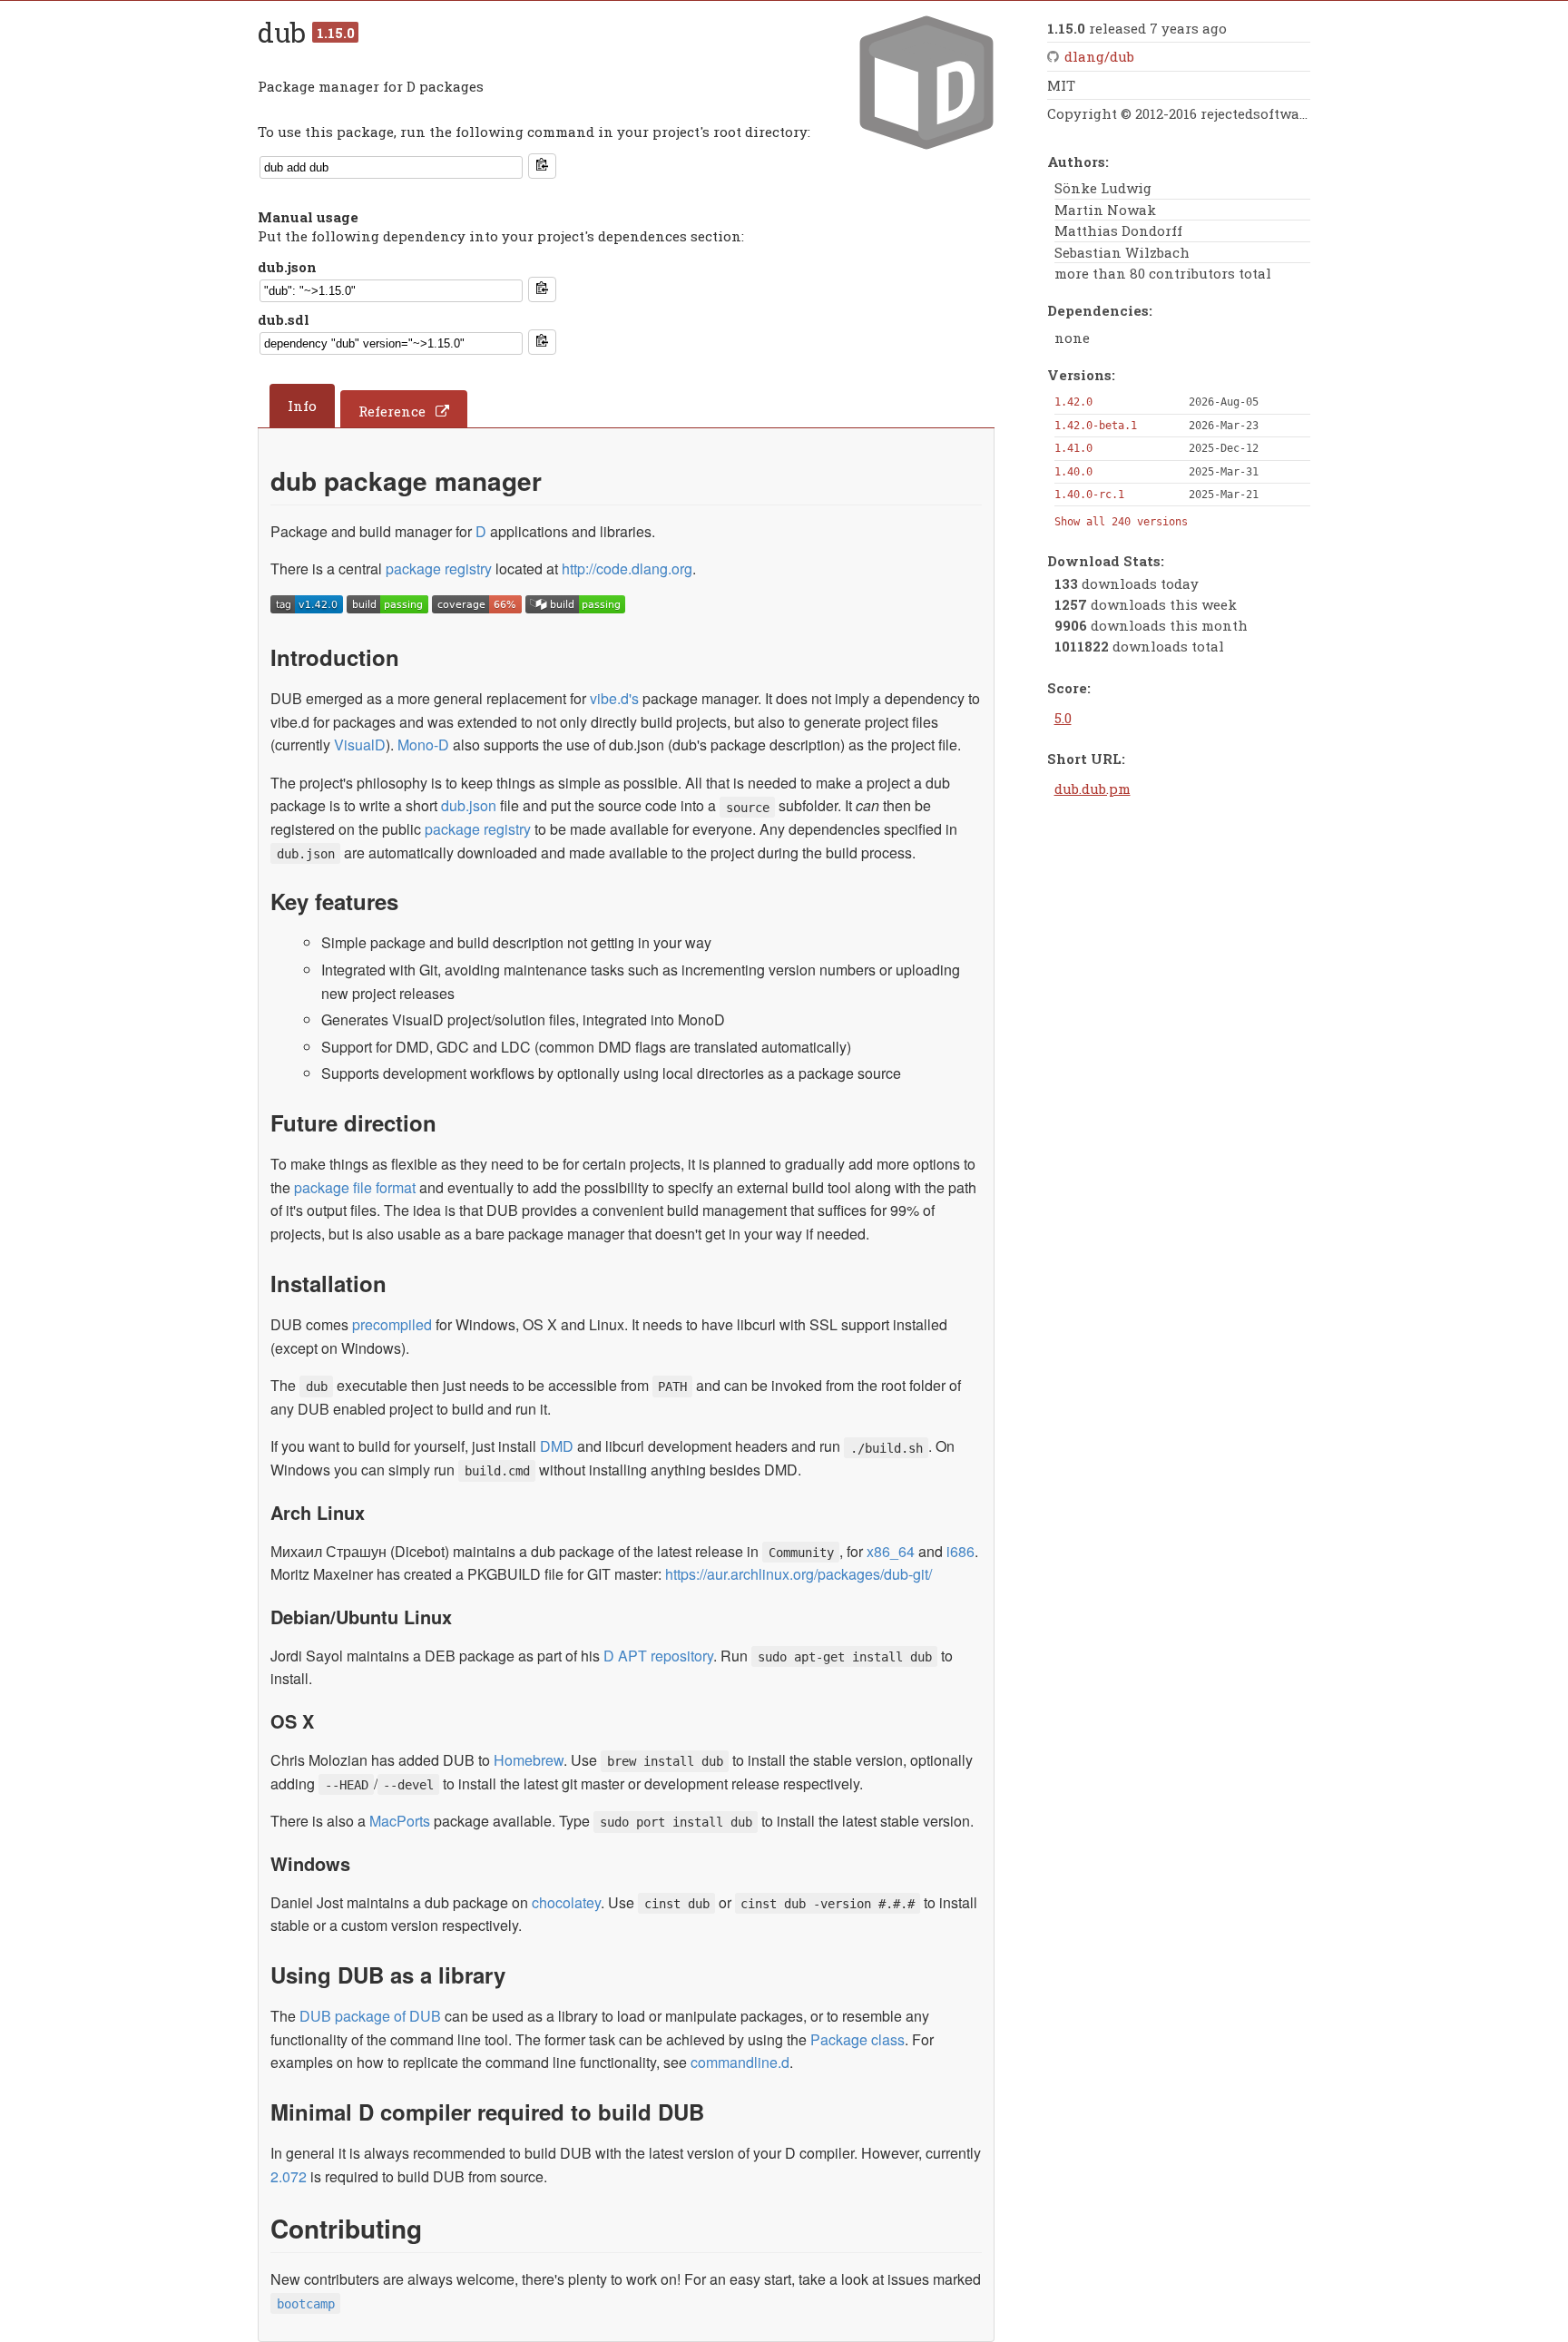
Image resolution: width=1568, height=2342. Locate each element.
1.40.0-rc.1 (1089, 495)
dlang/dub (1099, 56)
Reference (392, 411)
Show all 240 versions (1121, 522)
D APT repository (658, 1656)
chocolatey (566, 1902)
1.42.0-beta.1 (1096, 426)
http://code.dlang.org (627, 568)
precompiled (392, 1324)
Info (302, 406)
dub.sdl (284, 319)
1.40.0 (1073, 472)
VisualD (360, 745)
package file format (355, 1187)
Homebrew (529, 1760)
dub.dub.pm (1093, 789)
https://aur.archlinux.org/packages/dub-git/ (799, 1574)
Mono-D (423, 745)
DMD (557, 1446)
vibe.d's (614, 698)
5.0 (1063, 718)
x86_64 (891, 1551)
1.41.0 (1073, 448)
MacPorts (400, 1821)
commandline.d (740, 2062)
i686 (960, 1551)
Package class (857, 2039)
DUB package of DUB (370, 2016)
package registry (439, 568)
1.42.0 (1073, 402)
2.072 (289, 2176)
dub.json (287, 267)
